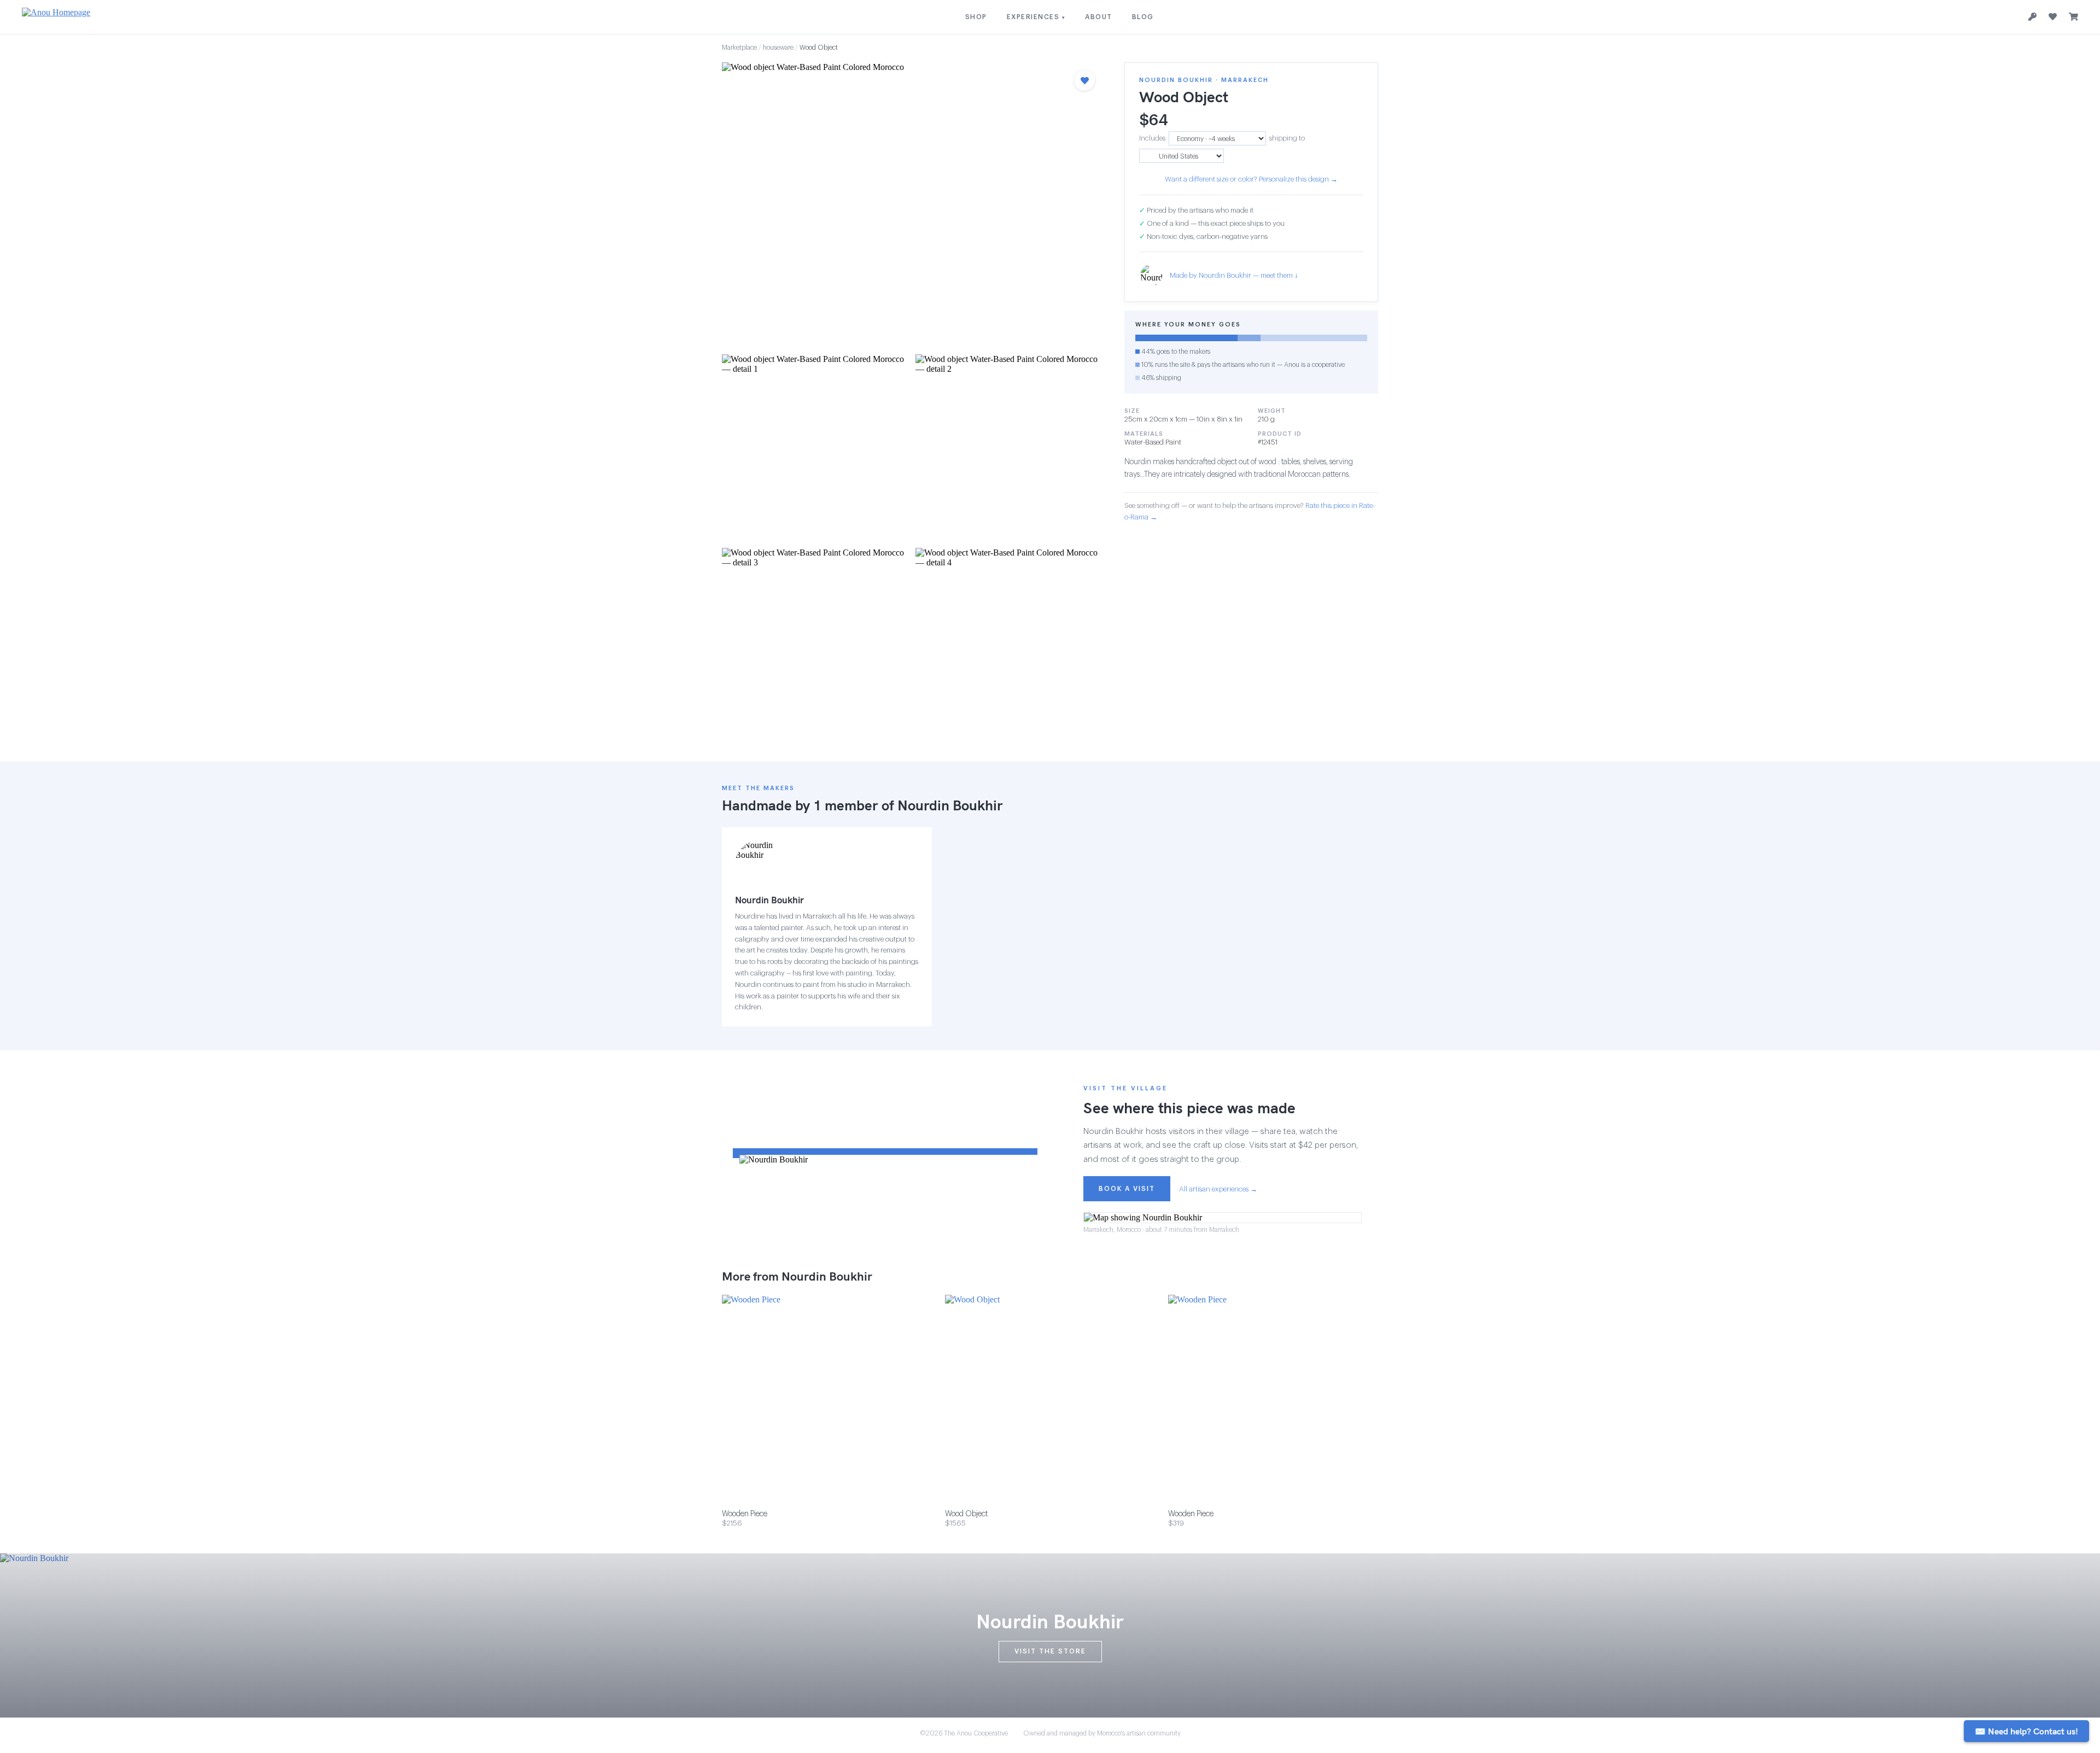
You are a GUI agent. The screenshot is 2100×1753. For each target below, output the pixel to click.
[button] (912, 205)
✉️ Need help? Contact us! (2026, 1731)
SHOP (976, 17)
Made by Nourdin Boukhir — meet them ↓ (1234, 275)
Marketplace (739, 48)
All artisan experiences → (1218, 1189)
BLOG (1143, 17)
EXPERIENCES (1036, 17)
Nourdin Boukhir (950, 805)
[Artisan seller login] (2032, 17)
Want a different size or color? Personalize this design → (1251, 179)
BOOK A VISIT (1127, 1189)
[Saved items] (2053, 17)
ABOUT (1099, 17)
